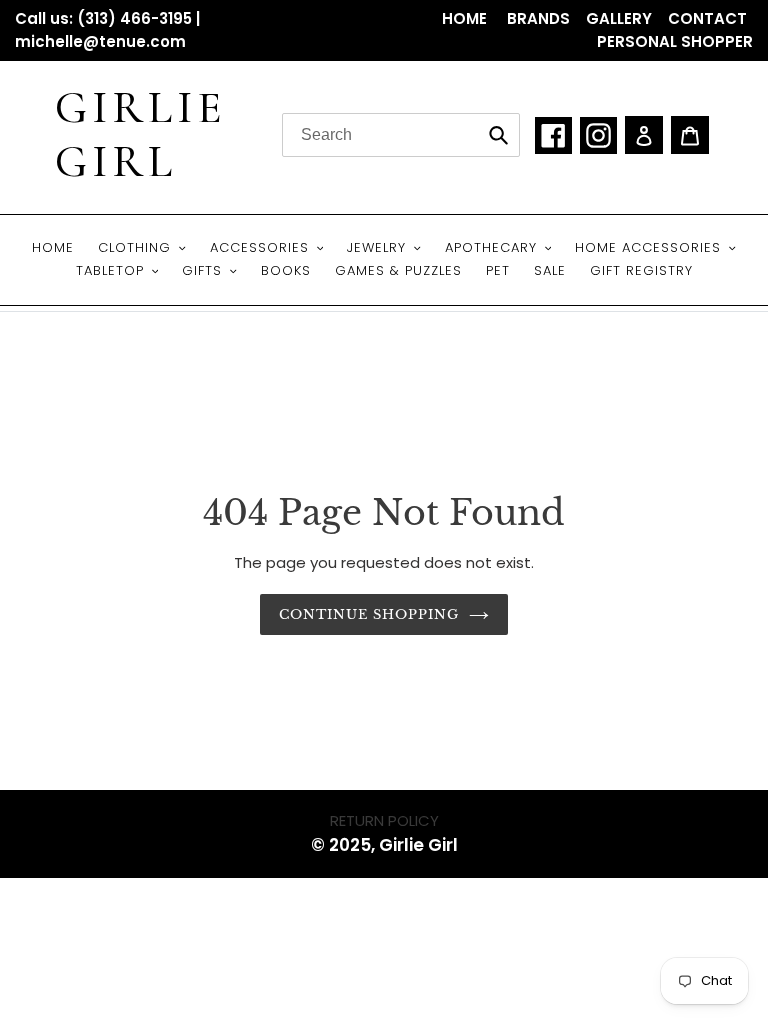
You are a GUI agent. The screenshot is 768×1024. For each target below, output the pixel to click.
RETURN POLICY (384, 820)
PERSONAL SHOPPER (675, 41)
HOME (466, 18)
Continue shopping (369, 614)
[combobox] (401, 135)
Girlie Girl (141, 135)
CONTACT (707, 18)
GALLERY (619, 18)
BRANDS (538, 18)
